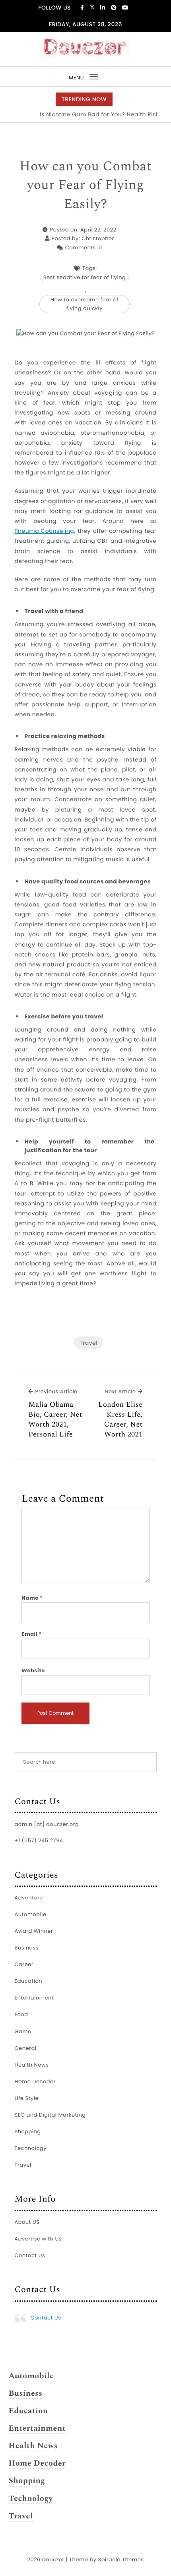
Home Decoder (35, 2081)
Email (32, 1634)
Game (23, 2031)
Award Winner (34, 1931)
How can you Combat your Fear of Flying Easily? (85, 186)
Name (32, 1598)
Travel (88, 1343)
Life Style (27, 2098)
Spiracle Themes (121, 2560)
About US (27, 2222)
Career (24, 1964)
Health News (32, 2065)
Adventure (29, 1898)
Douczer (53, 2560)
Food (21, 2014)
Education (29, 1981)
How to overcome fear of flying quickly (85, 304)
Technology (31, 2148)
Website (33, 1671)
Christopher (98, 238)
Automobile (31, 1914)
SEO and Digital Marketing (50, 2115)
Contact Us (30, 2255)
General (26, 2048)
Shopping (28, 2132)
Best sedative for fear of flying (85, 277)
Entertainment (34, 1998)
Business (27, 1948)
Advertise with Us (38, 2239)
